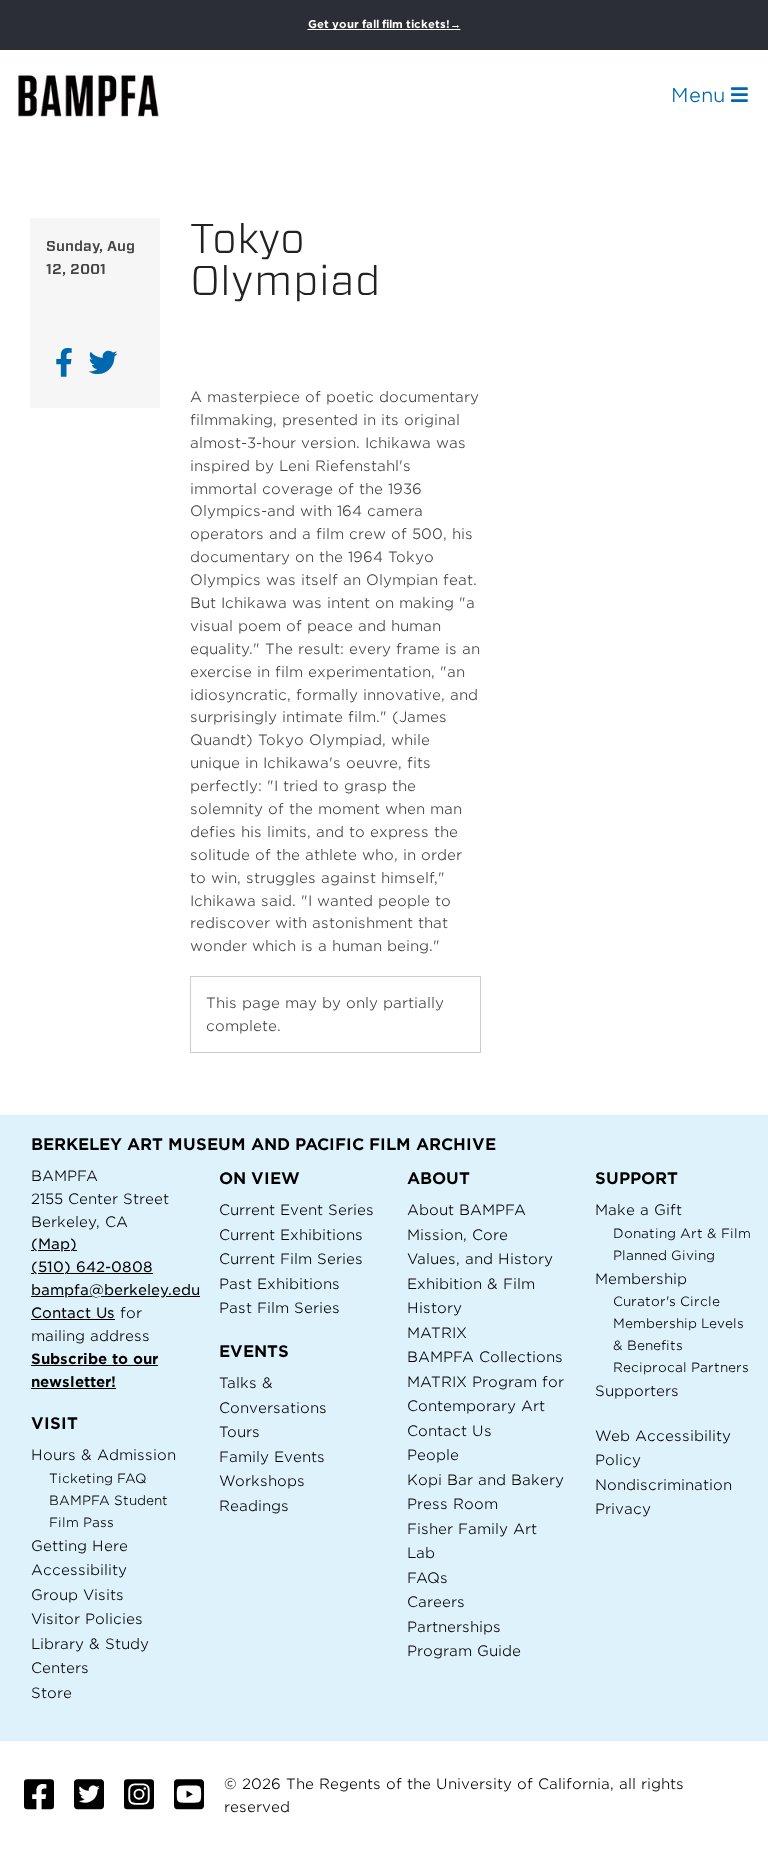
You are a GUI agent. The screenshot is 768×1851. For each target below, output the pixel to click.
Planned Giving (664, 1255)
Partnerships (454, 1626)
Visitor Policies (87, 1618)
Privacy (623, 1508)
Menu (701, 95)
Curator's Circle (666, 1301)
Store (51, 1692)
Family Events (272, 1456)
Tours (239, 1431)
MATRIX (437, 1332)
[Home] (106, 95)
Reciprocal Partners (681, 1367)
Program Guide (464, 1650)
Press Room (452, 1503)
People (433, 1454)
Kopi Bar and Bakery (485, 1479)
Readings (254, 1505)
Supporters (637, 1390)
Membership (641, 1278)
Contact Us (73, 1312)
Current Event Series (296, 1209)
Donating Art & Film (682, 1233)
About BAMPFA (466, 1209)
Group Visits (77, 1594)
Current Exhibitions (291, 1234)
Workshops (262, 1480)
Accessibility (79, 1569)
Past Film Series (279, 1307)
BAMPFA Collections (485, 1356)
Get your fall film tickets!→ (384, 24)
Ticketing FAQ (98, 1478)
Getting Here (79, 1545)
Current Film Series (291, 1258)
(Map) (54, 1243)
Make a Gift (638, 1209)
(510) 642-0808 (92, 1266)
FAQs (427, 1577)
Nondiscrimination (663, 1484)
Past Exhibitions (279, 1283)
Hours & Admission (103, 1454)
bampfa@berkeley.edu (115, 1289)
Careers (436, 1601)
